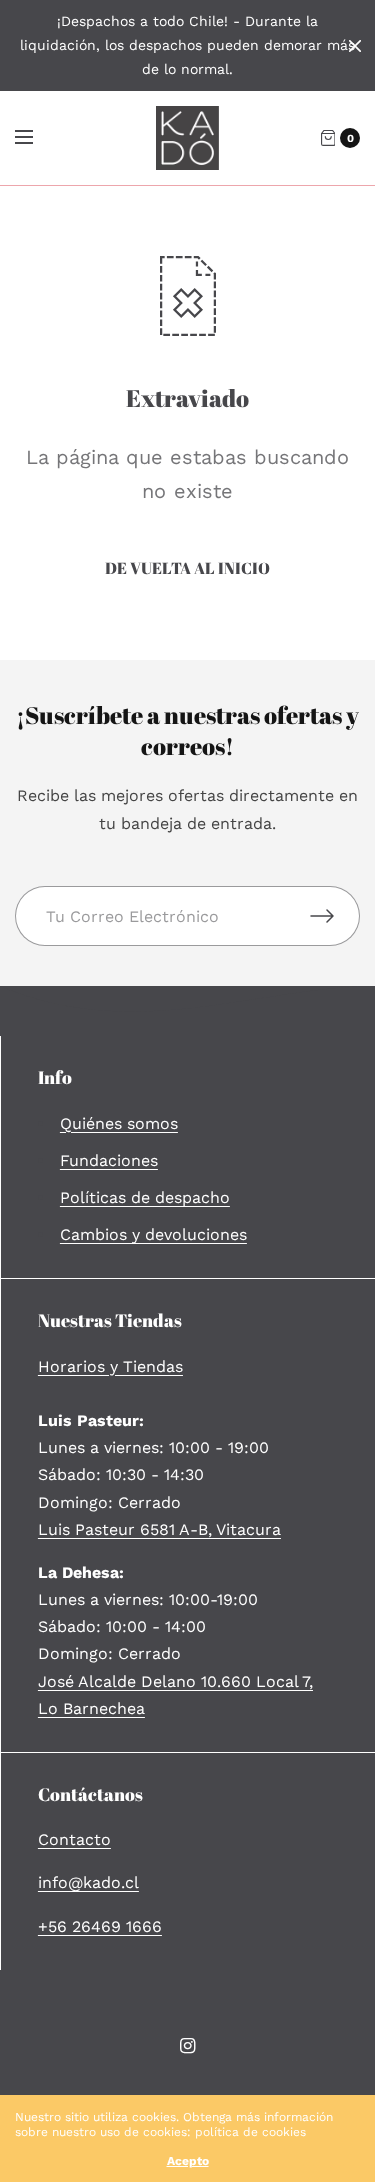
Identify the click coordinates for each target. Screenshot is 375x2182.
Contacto (74, 1839)
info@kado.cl (88, 1882)
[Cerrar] (355, 46)
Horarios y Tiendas (110, 1366)
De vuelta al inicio (187, 568)
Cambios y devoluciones (153, 1234)
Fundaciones (109, 1160)
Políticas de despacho (145, 1197)
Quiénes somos (119, 1123)
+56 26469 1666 (100, 1926)
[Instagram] (188, 2046)
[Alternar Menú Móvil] (37, 138)
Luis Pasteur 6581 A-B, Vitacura (159, 1529)
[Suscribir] (335, 916)
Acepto (188, 2161)
